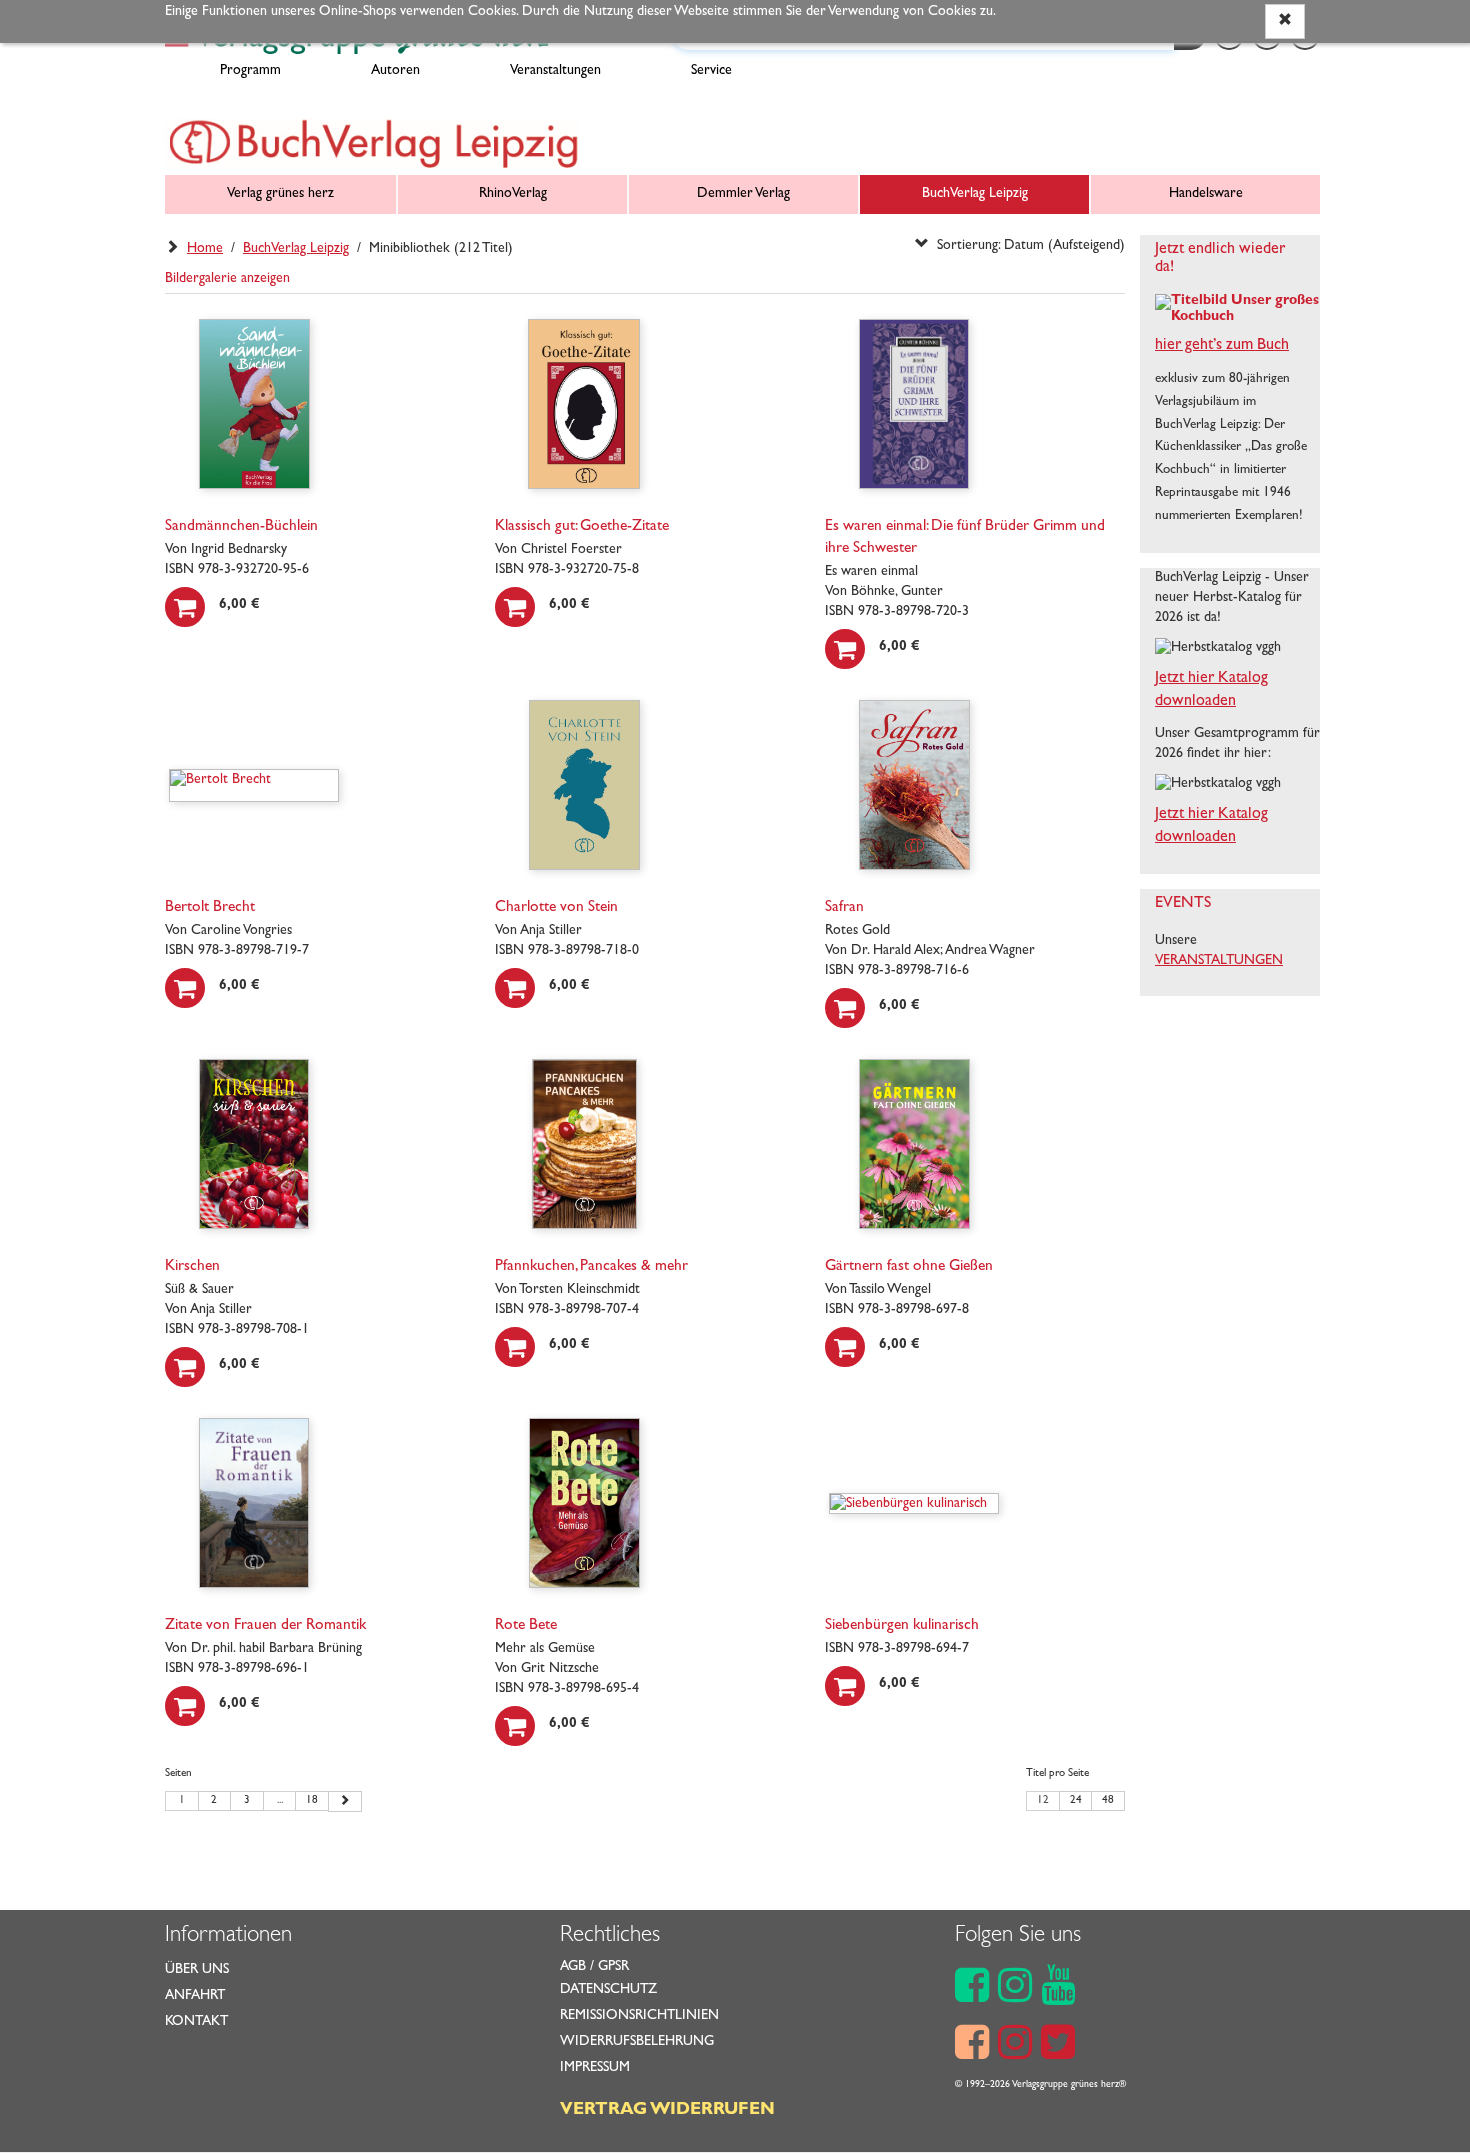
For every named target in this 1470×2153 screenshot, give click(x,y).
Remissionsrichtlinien (639, 2016)
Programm (250, 71)
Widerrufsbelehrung (637, 2042)
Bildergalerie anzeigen (227, 279)
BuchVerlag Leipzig (975, 194)
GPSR (613, 1967)
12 (1043, 1801)
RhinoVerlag (513, 194)
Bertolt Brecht (210, 908)
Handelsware (1206, 194)
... (280, 1801)
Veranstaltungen (555, 71)
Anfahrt (195, 1996)
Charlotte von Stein (556, 908)
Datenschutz (608, 1990)
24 (1076, 1801)
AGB (573, 1967)
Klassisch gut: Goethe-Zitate (582, 527)
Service (711, 71)
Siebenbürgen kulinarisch (902, 1626)
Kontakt (196, 2022)
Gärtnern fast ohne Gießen (909, 1267)
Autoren (395, 71)
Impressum (595, 2068)
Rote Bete (526, 1626)
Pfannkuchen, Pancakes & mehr (591, 1267)
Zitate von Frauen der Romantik (265, 1626)
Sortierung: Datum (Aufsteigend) (1027, 246)
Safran (844, 908)
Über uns (197, 1970)
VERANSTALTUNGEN (1219, 961)
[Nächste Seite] (345, 1802)
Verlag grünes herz (280, 194)
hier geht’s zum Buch (1222, 346)
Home (205, 249)
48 (1108, 1801)
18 (312, 1801)
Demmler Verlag (743, 194)
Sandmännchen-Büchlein (241, 527)
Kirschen (192, 1267)
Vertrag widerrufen (667, 2111)
